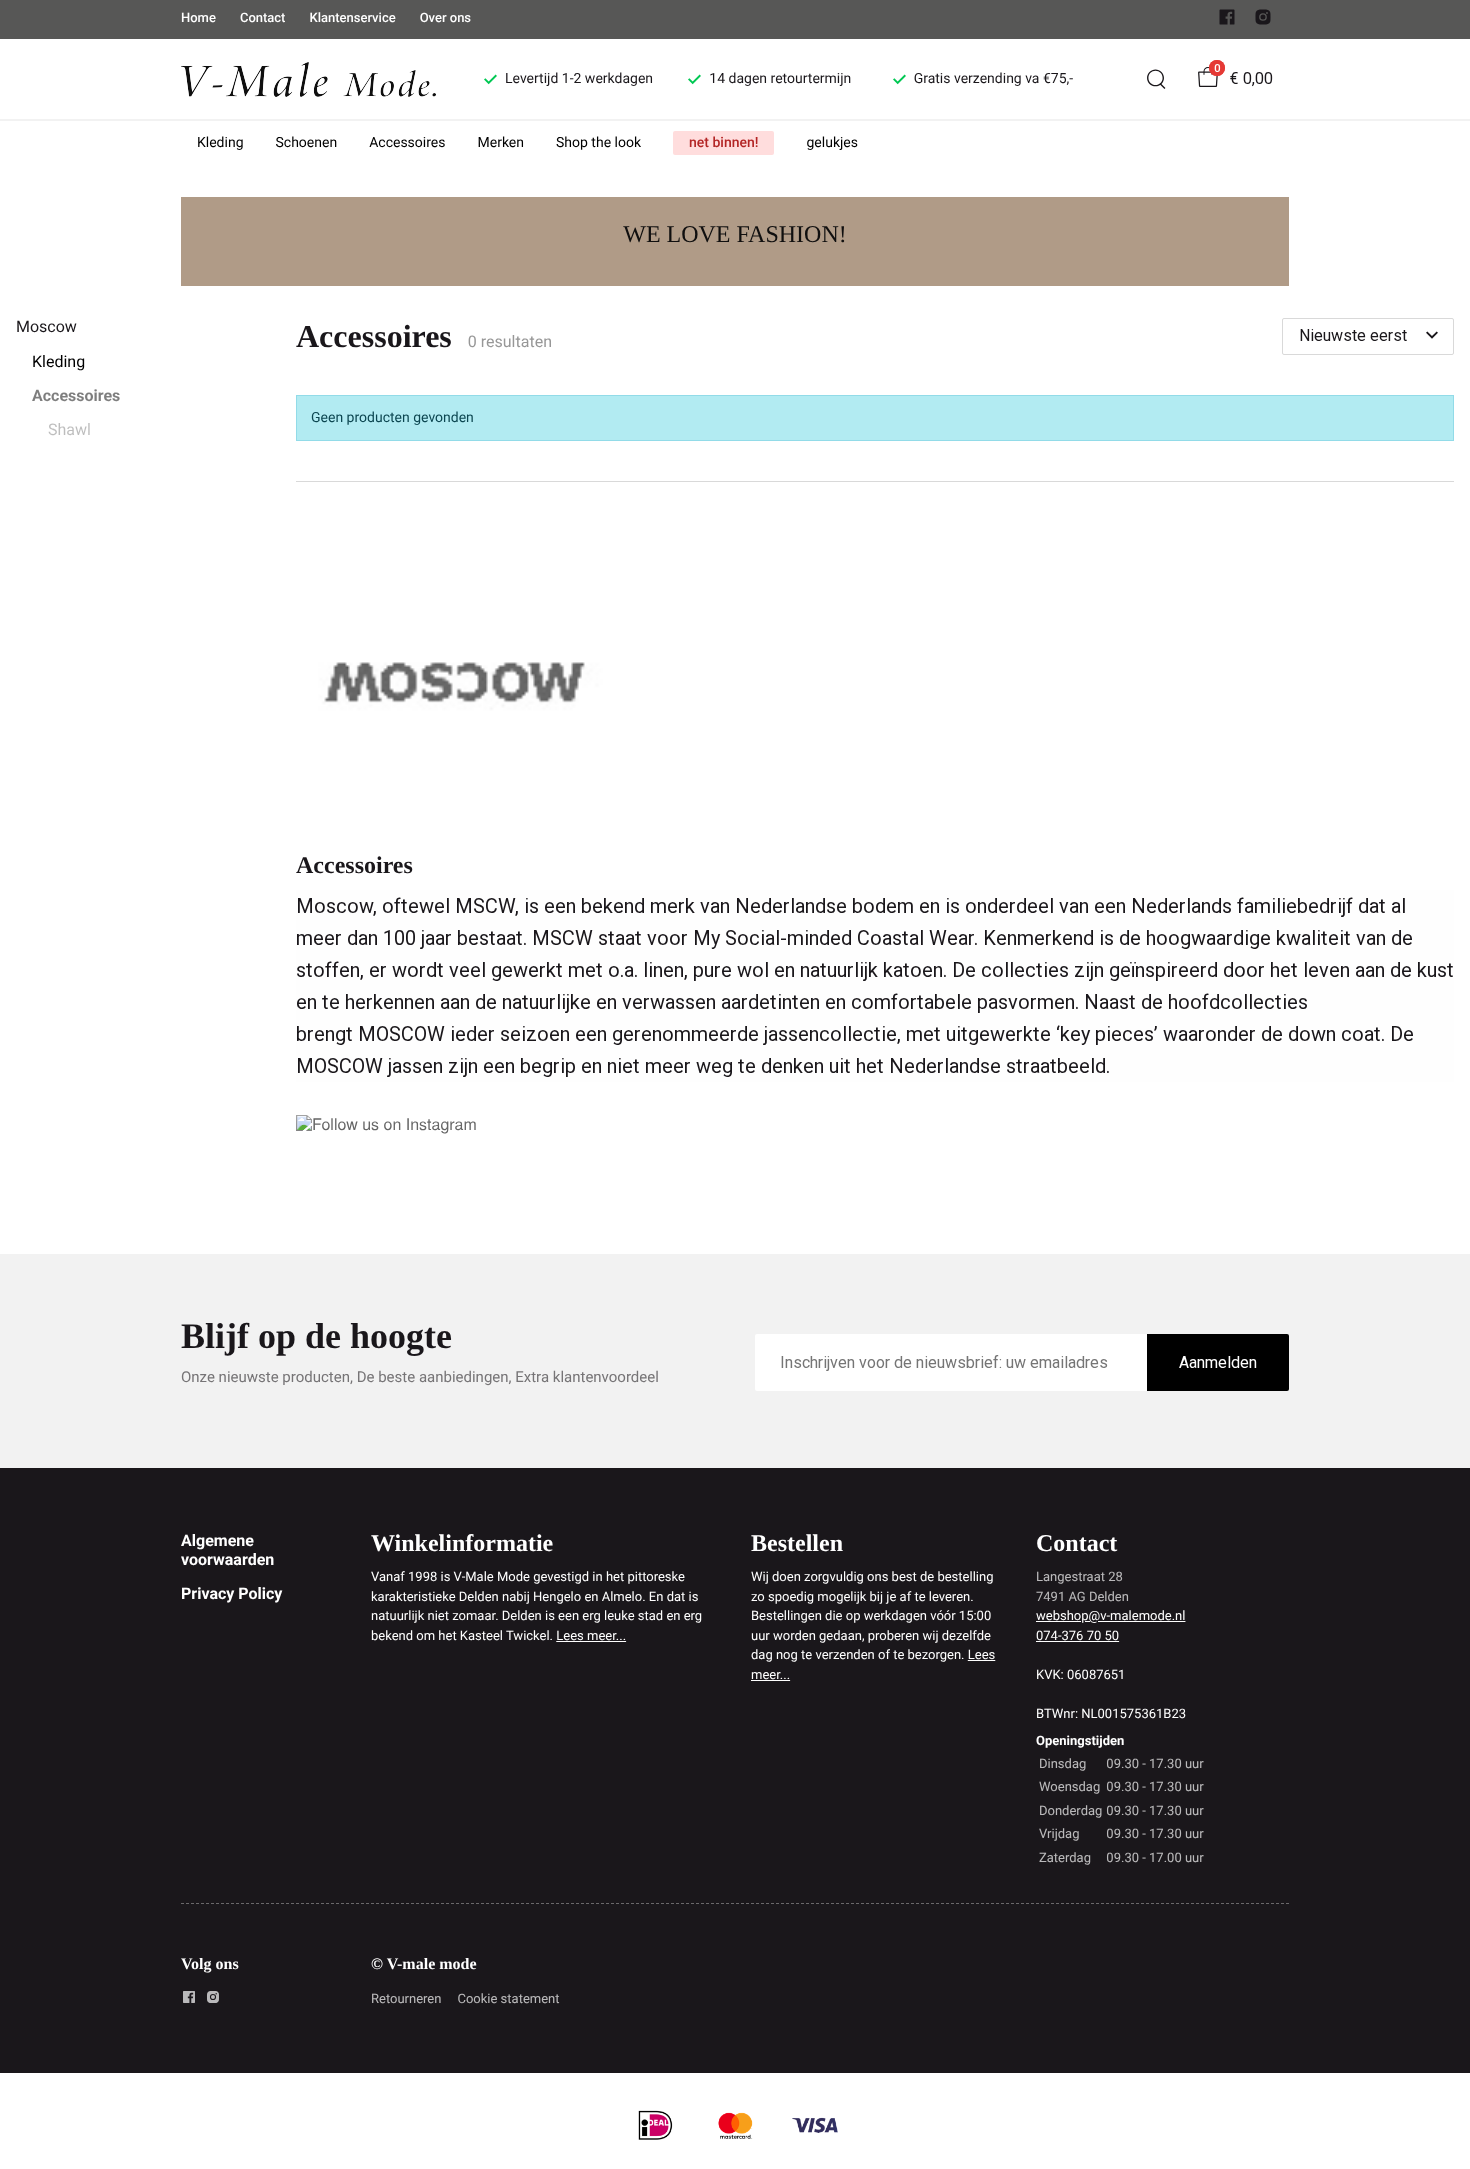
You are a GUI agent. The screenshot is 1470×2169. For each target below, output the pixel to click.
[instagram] (1263, 21)
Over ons (445, 18)
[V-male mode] (308, 78)
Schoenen (307, 143)
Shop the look (598, 143)
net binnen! (723, 143)
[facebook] (1227, 21)
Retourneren (406, 1999)
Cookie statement (508, 1999)
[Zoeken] (1156, 79)
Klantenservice (352, 18)
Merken (501, 143)
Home (198, 18)
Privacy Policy (231, 1593)
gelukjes (832, 143)
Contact (263, 18)
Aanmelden (1218, 1362)
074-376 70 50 (1077, 1636)
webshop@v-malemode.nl (1110, 1616)
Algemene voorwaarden (227, 1549)
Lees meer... (591, 1636)
